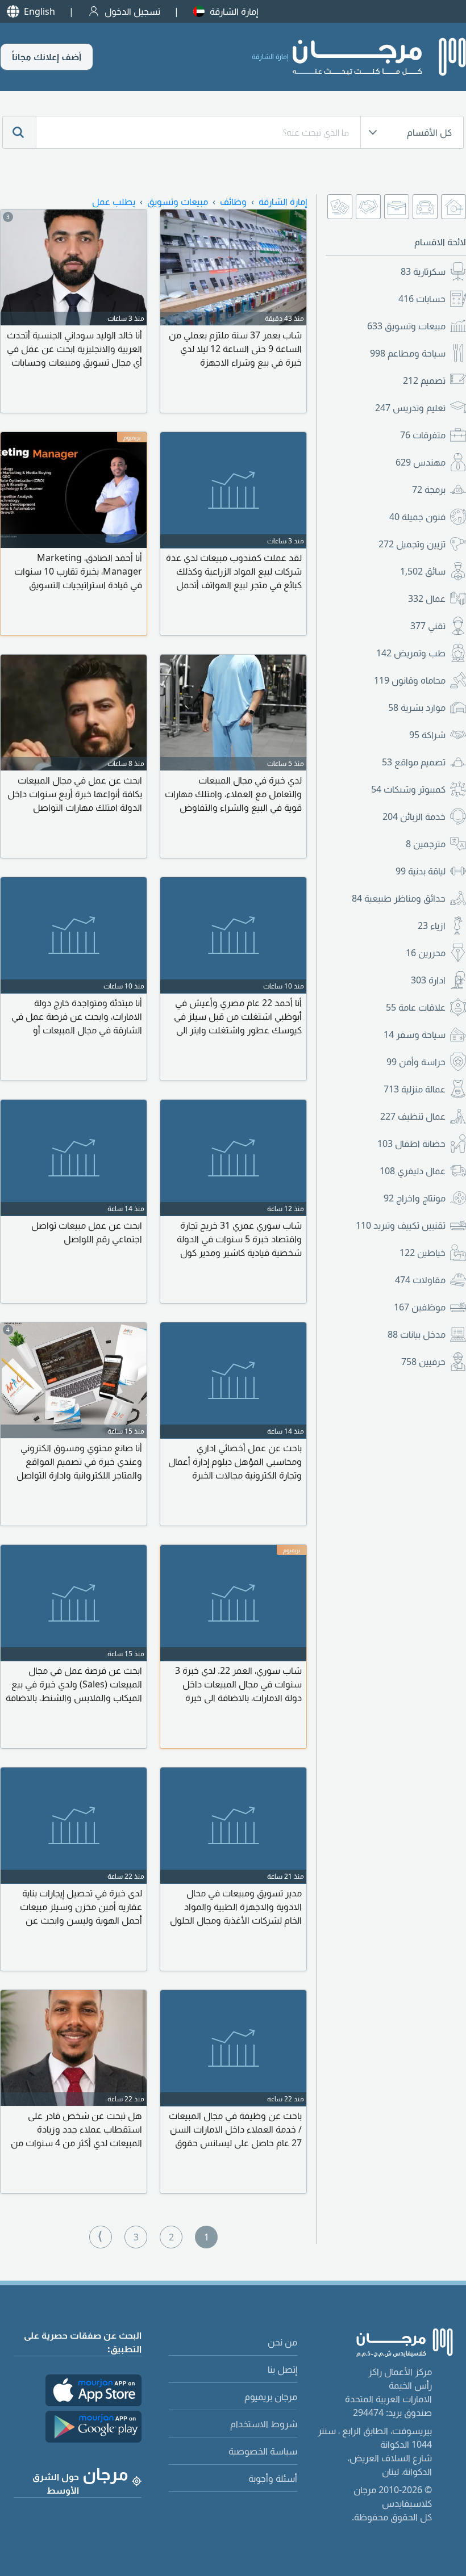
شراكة (427, 735)
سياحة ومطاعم (408, 353)
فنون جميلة (417, 517)
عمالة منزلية (415, 1089)
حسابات (422, 299)
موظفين (420, 1307)
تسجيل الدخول (132, 11)
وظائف (233, 202)
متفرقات (423, 435)
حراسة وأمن (416, 1062)
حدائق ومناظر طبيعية (399, 898)
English (39, 11)
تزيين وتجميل (412, 544)
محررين (426, 953)
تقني (428, 626)
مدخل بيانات (417, 1334)
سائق (423, 571)
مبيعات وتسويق (406, 326)
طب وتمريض (411, 653)
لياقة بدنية (421, 871)
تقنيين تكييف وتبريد (401, 1225)
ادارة (428, 980)
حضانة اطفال (411, 1144)
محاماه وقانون (410, 680)
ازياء (432, 925)
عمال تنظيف (413, 1116)
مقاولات (420, 1280)
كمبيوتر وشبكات (408, 789)
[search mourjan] (19, 132)
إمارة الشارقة (234, 11)
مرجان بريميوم (271, 2397)
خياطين (423, 1253)
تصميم (424, 380)
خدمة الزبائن (414, 816)
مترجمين (426, 844)
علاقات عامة (416, 1007)
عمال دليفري (413, 1171)
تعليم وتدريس (410, 408)
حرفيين (423, 1362)
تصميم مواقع (414, 762)
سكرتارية (423, 271)
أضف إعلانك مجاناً (47, 57)
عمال (427, 598)
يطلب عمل (114, 202)
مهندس (421, 462)
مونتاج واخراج (415, 1198)
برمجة (429, 489)
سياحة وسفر (415, 1034)
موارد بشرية (417, 707)
